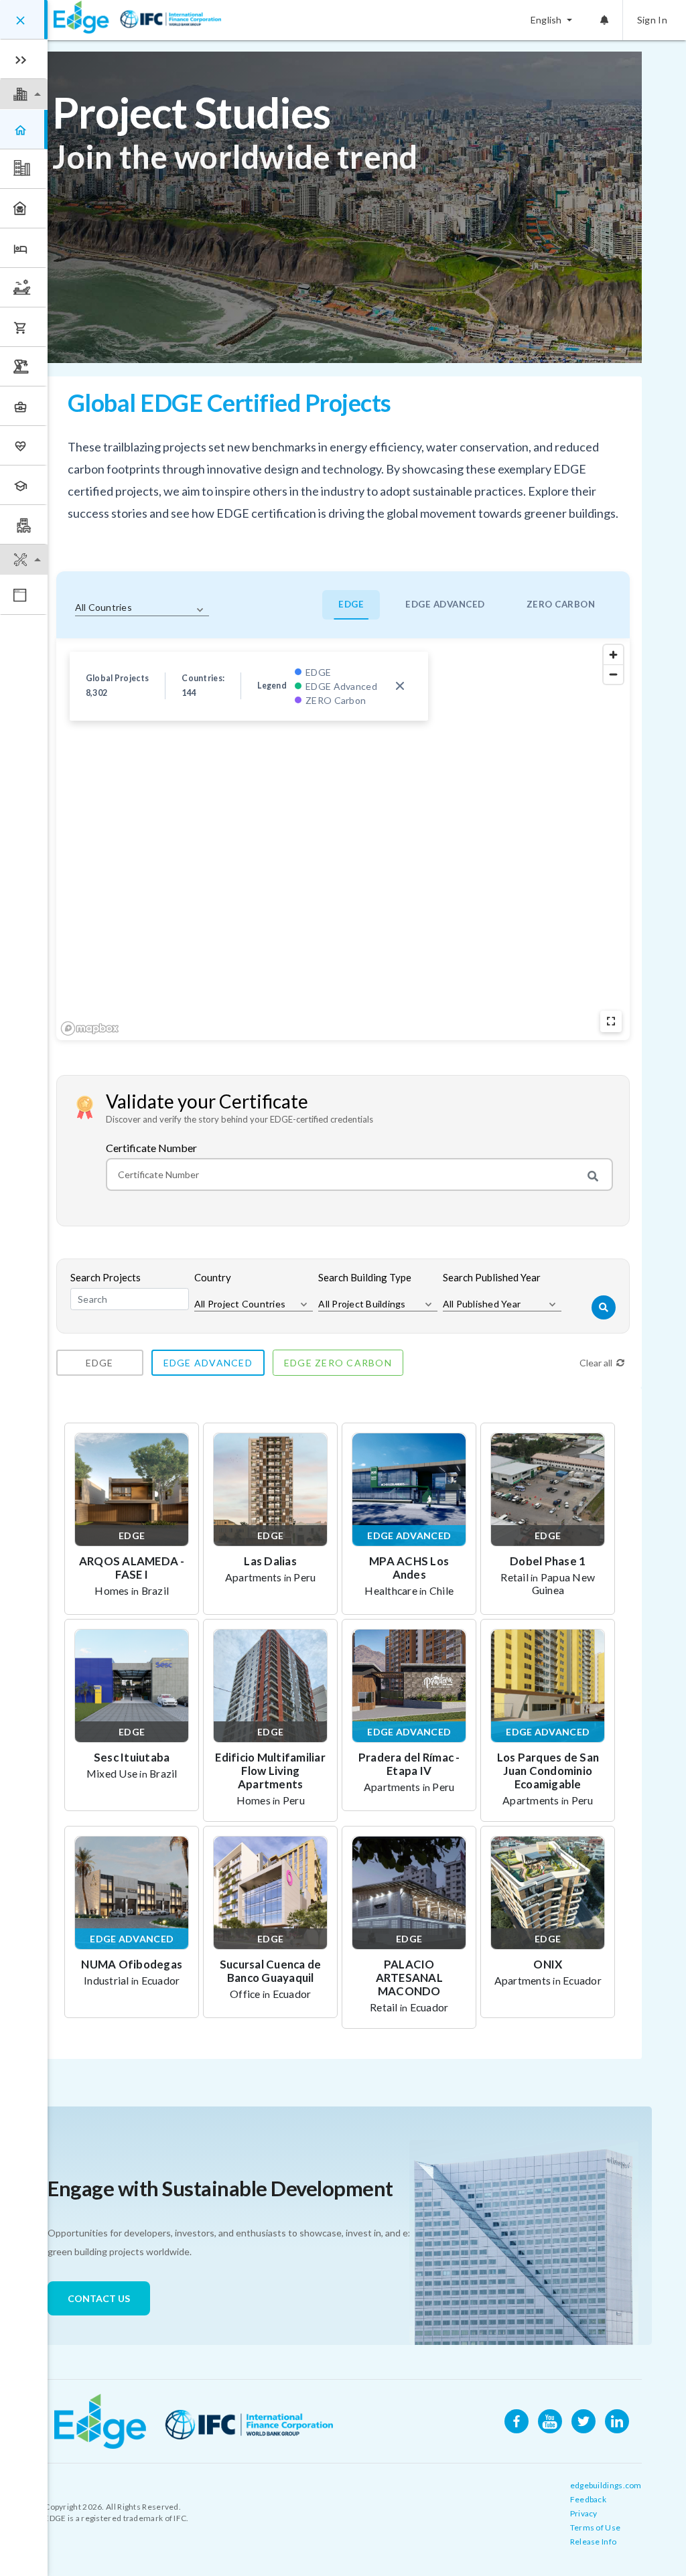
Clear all (596, 1363)
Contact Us (99, 2298)
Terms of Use (596, 2527)
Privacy (584, 2513)
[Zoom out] (613, 674)
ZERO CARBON (561, 604)
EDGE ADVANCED (445, 604)
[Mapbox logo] (90, 1028)
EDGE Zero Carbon (338, 1363)
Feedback (588, 2499)
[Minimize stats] (400, 686)
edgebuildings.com (606, 2485)
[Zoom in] (613, 655)
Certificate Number (151, 1148)
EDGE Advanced (208, 1363)
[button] (24, 94)
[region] (343, 839)
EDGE (351, 604)
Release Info (594, 2542)
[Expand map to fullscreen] (611, 1021)
